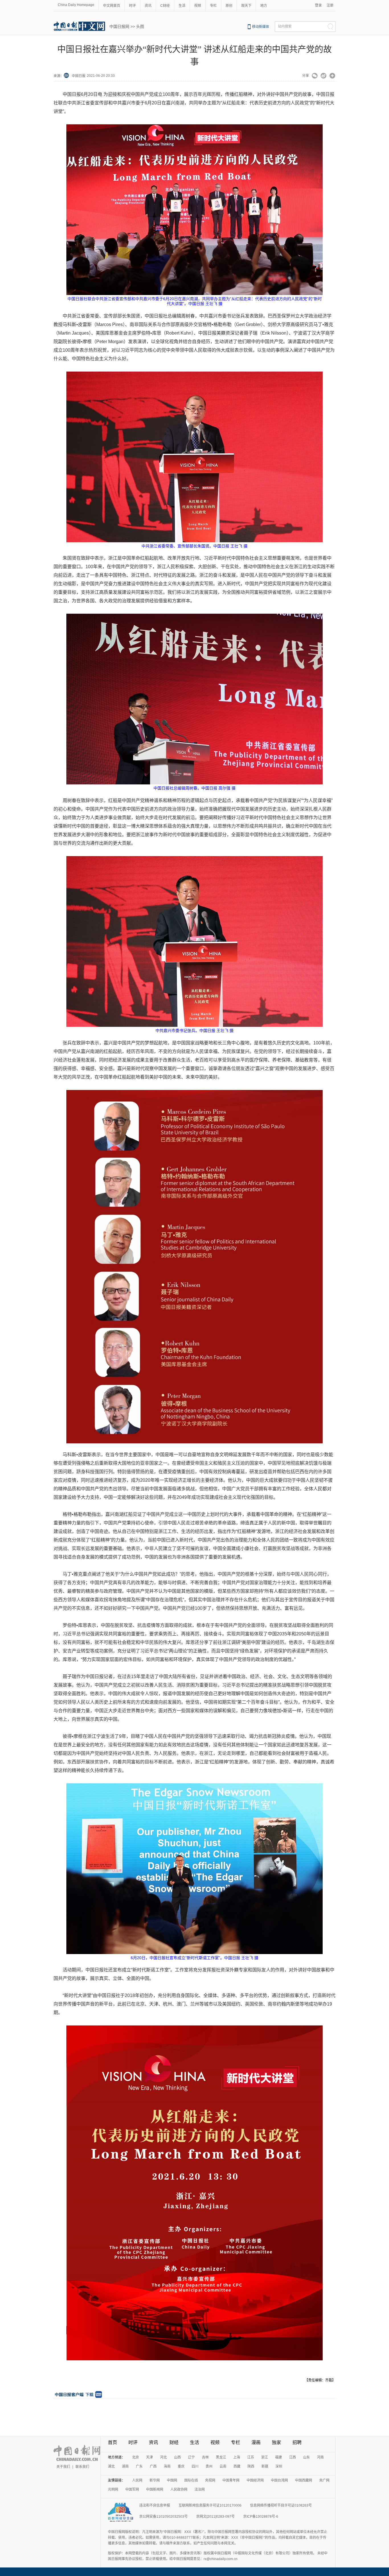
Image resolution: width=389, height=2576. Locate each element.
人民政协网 (179, 2490)
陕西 (251, 2466)
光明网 (113, 2490)
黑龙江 (221, 2457)
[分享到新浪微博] (324, 76)
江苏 (251, 2457)
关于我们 (63, 2467)
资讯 (148, 6)
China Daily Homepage (76, 5)
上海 (237, 2457)
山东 (306, 2457)
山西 (177, 2457)
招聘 (297, 2442)
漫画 (256, 2442)
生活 (182, 6)
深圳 (279, 2466)
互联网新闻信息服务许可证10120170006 (210, 2505)
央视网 (210, 2480)
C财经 (165, 6)
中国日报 (79, 76)
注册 (330, 5)
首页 (112, 2442)
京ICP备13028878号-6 (261, 2517)
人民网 (137, 2480)
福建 (279, 2457)
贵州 (209, 2466)
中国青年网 (231, 2480)
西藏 (237, 2466)
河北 (163, 2457)
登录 (318, 5)
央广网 (324, 2480)
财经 (174, 2442)
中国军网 (132, 2490)
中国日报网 (119, 26)
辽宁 (191, 2457)
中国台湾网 (279, 2480)
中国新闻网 (155, 2490)
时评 (132, 6)
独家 (277, 2442)
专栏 (213, 6)
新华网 (155, 2480)
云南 (223, 2466)
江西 (292, 2457)
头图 (140, 26)
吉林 (205, 2457)
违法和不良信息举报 (155, 2505)
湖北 (111, 2466)
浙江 (265, 2457)
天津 (150, 2457)
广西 (153, 2466)
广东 (139, 2466)
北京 (136, 2457)
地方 (264, 6)
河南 (320, 2457)
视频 (198, 6)
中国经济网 (255, 2480)
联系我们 (82, 2467)
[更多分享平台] (332, 76)
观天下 (246, 6)
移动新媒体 (261, 27)
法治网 (200, 2490)
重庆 (181, 2466)
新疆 (265, 2466)
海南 (167, 2466)
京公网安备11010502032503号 (163, 2517)
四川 (195, 2466)
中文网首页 (112, 6)
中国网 (172, 2480)
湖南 (125, 2466)
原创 (229, 6)
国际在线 (191, 2480)
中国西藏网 (304, 2480)
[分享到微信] (315, 76)
